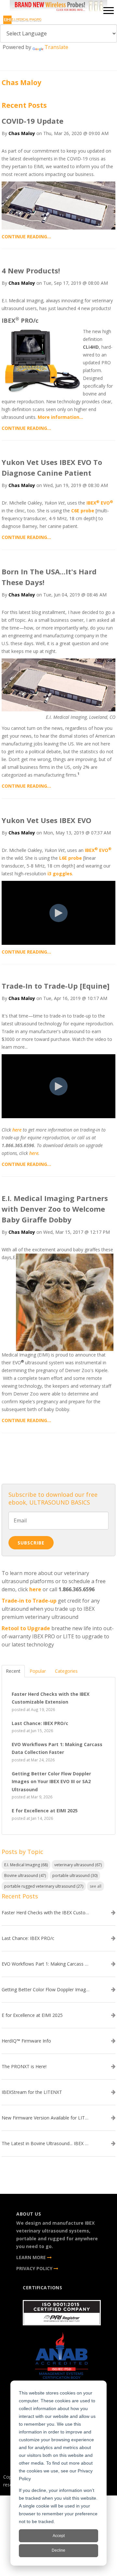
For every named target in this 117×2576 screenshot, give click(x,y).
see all (96, 1886)
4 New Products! (31, 270)
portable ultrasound (75, 1876)
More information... (60, 417)
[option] (58, 7)
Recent (13, 1671)
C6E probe (83, 511)
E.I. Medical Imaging (26, 1865)
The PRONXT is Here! (24, 2067)
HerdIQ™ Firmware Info (26, 2041)
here (17, 1130)
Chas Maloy (22, 133)
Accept (59, 2536)
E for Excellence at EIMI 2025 (32, 2015)
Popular (38, 1671)
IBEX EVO (100, 503)
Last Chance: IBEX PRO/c (28, 1938)
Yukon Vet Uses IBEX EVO (46, 820)
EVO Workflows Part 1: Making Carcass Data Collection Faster (45, 1964)
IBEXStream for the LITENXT (32, 2092)
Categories (66, 1671)
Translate (56, 47)
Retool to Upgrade (26, 1628)
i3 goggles (60, 874)
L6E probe (71, 858)
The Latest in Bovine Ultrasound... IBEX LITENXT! (45, 2144)
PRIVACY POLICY (35, 2268)
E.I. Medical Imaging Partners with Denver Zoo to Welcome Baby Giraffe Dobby (55, 1209)
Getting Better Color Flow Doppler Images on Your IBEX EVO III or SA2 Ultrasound (45, 1990)
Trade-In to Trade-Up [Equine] (56, 986)
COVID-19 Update (32, 121)
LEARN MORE (32, 2257)
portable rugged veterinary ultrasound (44, 1886)
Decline (58, 2550)
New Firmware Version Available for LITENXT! (45, 2118)
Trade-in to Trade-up (29, 1601)
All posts (58, 1457)
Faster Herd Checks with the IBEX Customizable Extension (45, 1913)
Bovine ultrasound (25, 1876)
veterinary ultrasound (78, 1865)
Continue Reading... (26, 237)
